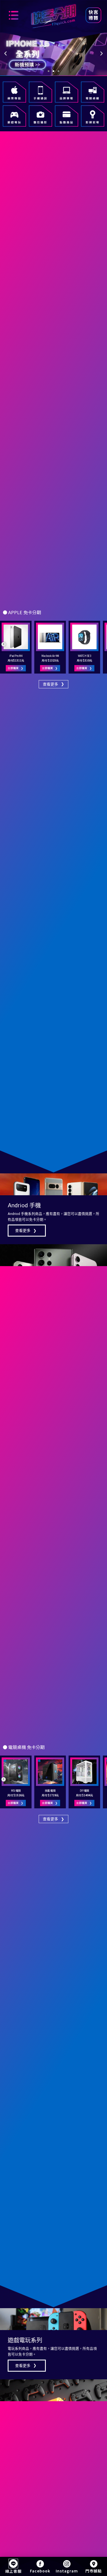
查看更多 (26, 1231)
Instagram (67, 2571)
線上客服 (13, 2571)
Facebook (40, 2571)
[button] (5, 54)
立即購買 (15, 668)
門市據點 (94, 2571)
